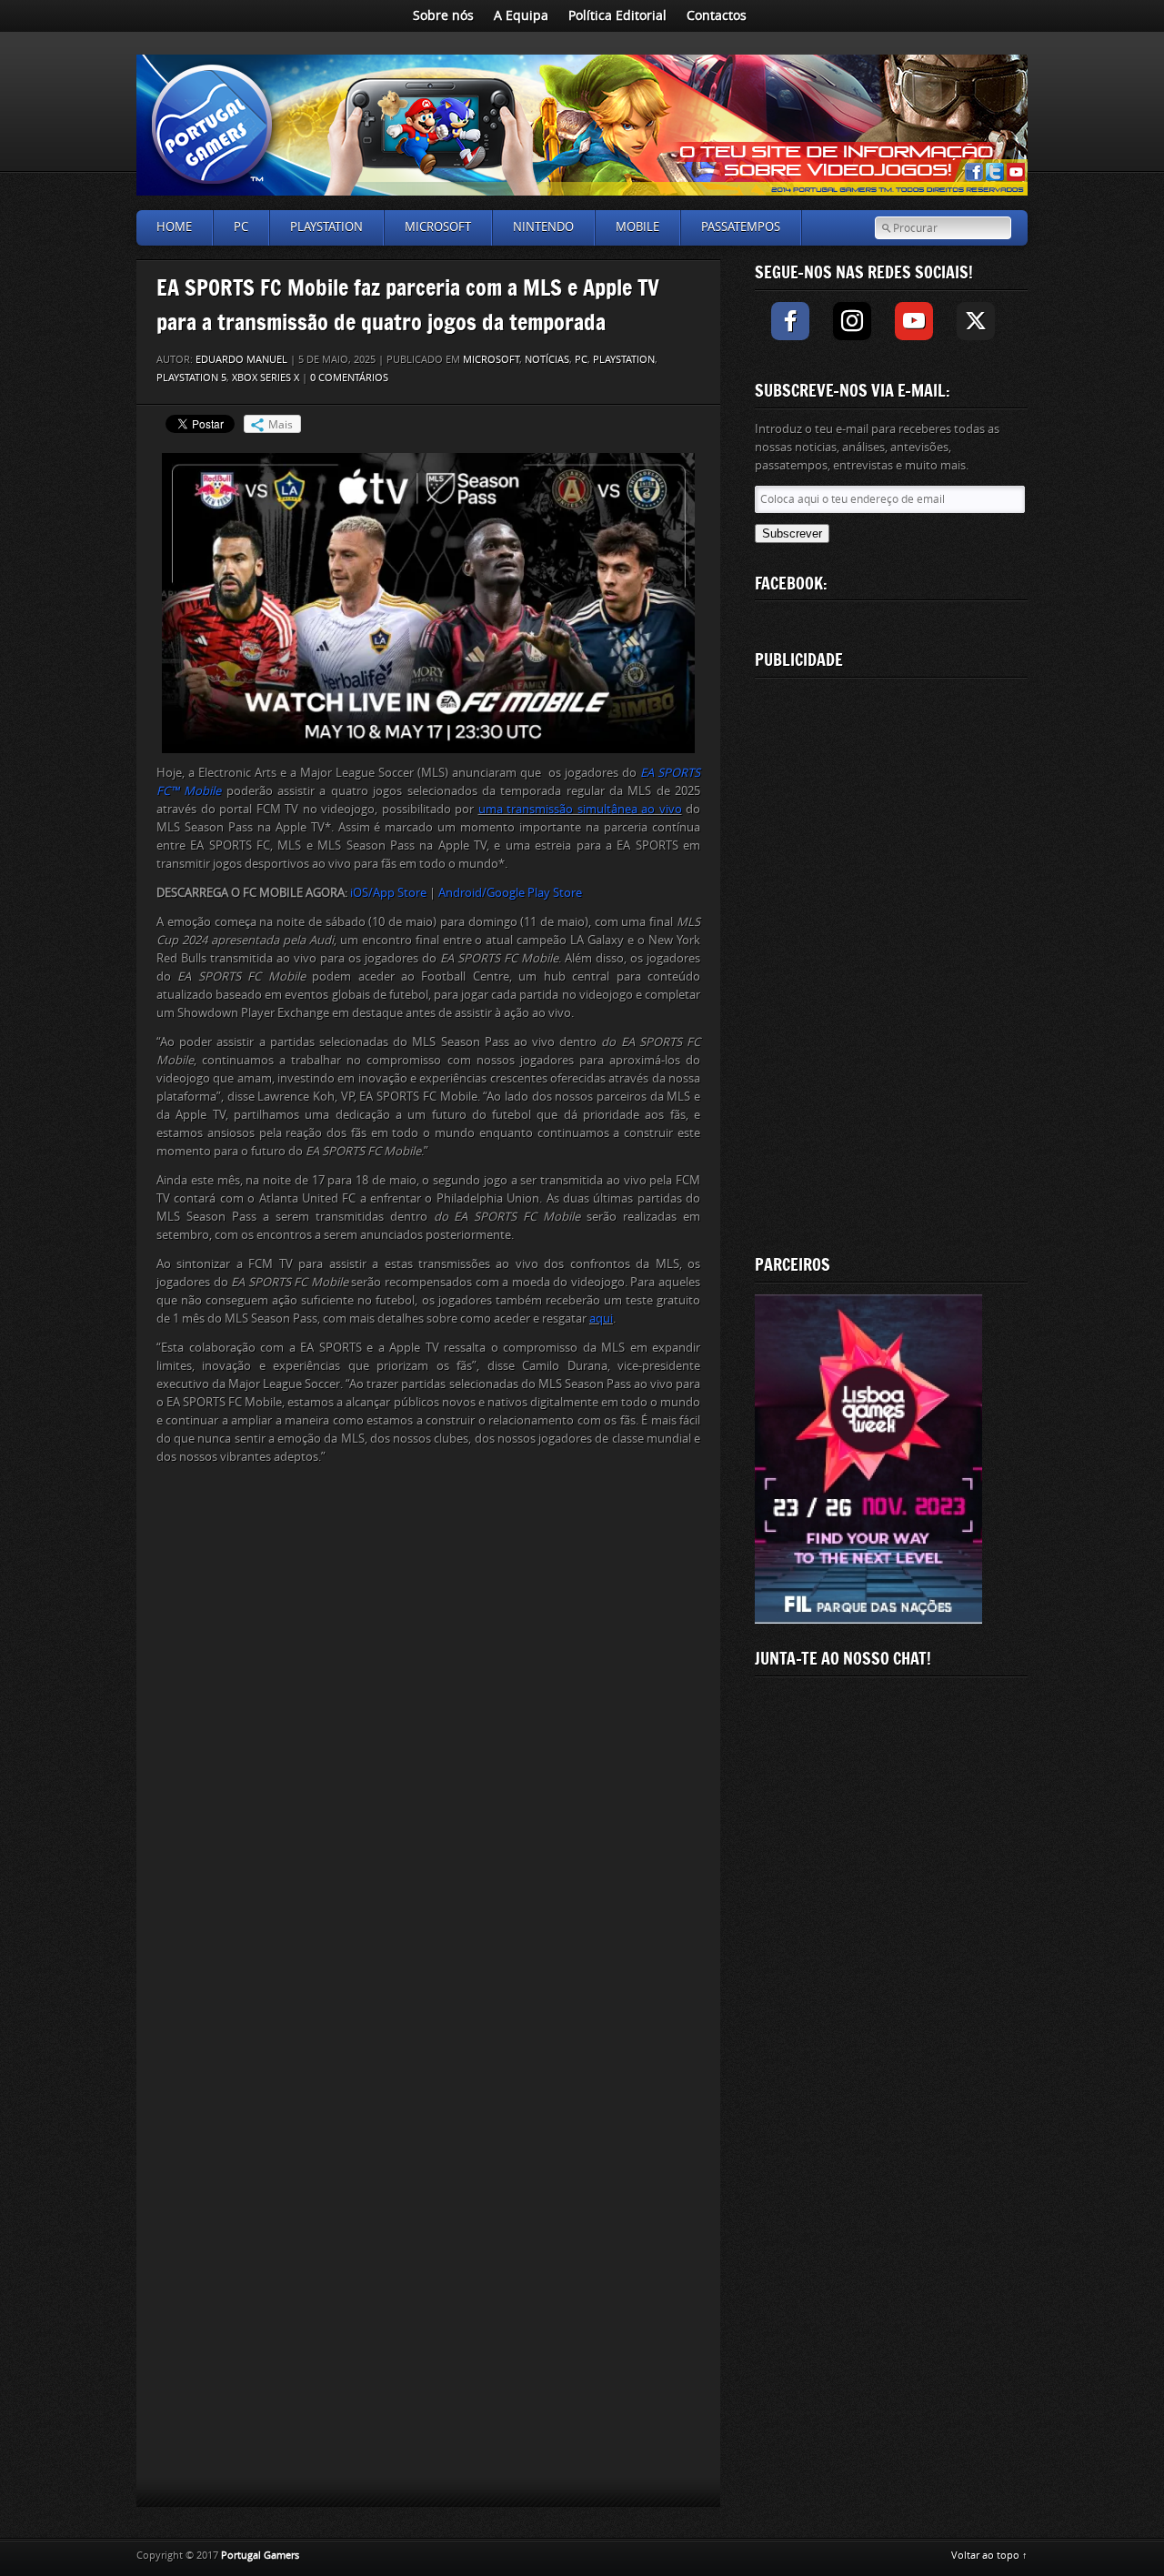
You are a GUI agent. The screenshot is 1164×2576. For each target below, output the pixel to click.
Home (174, 227)
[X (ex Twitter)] (976, 321)
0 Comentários (349, 378)
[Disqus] (428, 1734)
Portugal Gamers (260, 2556)
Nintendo (543, 227)
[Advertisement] (891, 962)
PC (241, 227)
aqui (601, 1318)
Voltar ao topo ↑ (989, 2556)
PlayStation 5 (191, 378)
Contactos (717, 16)
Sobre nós (443, 16)
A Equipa (521, 16)
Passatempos (741, 227)
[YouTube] (914, 321)
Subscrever (792, 533)
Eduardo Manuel (241, 360)
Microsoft (438, 227)
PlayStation (326, 227)
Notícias (547, 360)
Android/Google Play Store (510, 893)
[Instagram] (852, 321)
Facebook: (791, 583)
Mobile (637, 227)
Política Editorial (617, 16)
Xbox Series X (266, 378)
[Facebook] (790, 321)
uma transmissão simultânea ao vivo (580, 809)
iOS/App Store (388, 893)
